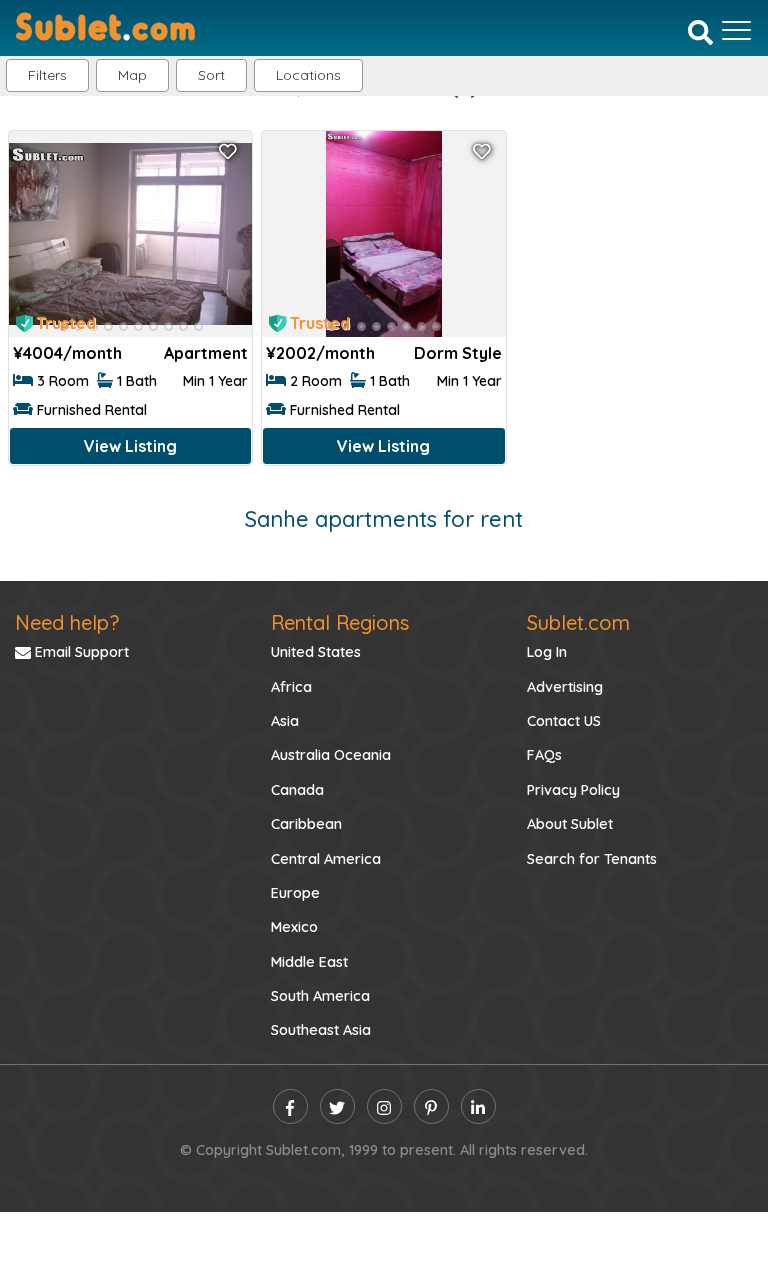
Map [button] (132, 75)
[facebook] (290, 1106)
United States (316, 652)
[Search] (700, 32)
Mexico (294, 927)
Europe (295, 893)
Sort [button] (211, 75)
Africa (291, 687)
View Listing (130, 446)
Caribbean (306, 824)
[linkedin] (478, 1106)
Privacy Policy (573, 790)
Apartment (206, 353)
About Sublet (570, 824)
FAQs (544, 755)
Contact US (564, 721)
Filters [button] (47, 75)
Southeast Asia (321, 1030)
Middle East (309, 962)
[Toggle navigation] (736, 30)
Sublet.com (578, 622)
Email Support (80, 652)
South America (320, 996)
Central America (326, 859)
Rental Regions (340, 622)
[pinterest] (431, 1106)
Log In (547, 652)
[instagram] (384, 1106)
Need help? (67, 622)
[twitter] (337, 1106)
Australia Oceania (331, 755)
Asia (285, 721)
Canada (297, 790)
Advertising (565, 687)
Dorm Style (458, 353)
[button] (308, 75)
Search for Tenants (592, 859)
